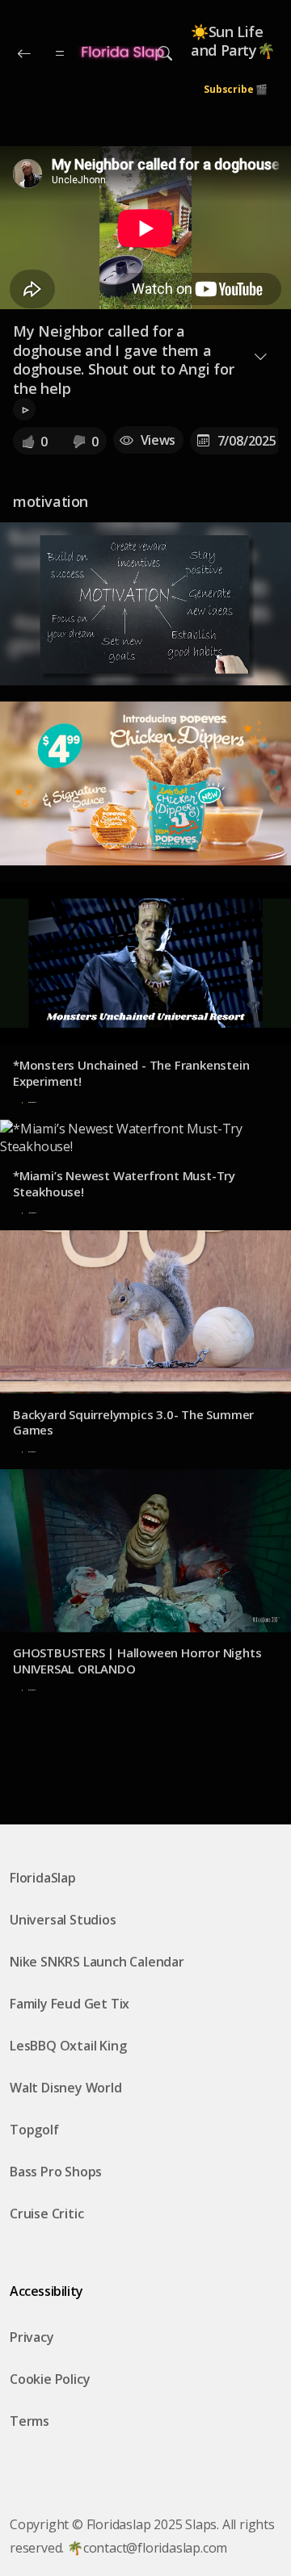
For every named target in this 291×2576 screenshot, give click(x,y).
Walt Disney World (66, 2088)
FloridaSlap (43, 1878)
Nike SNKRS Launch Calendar (97, 1962)
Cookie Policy (50, 2379)
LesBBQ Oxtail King (68, 2046)
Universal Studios (63, 1920)
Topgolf (34, 2130)
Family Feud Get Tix (70, 2004)
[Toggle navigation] (165, 53)
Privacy (32, 2337)
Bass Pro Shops (56, 2172)
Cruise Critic (46, 2214)
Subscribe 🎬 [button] (236, 89)
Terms (30, 2421)
